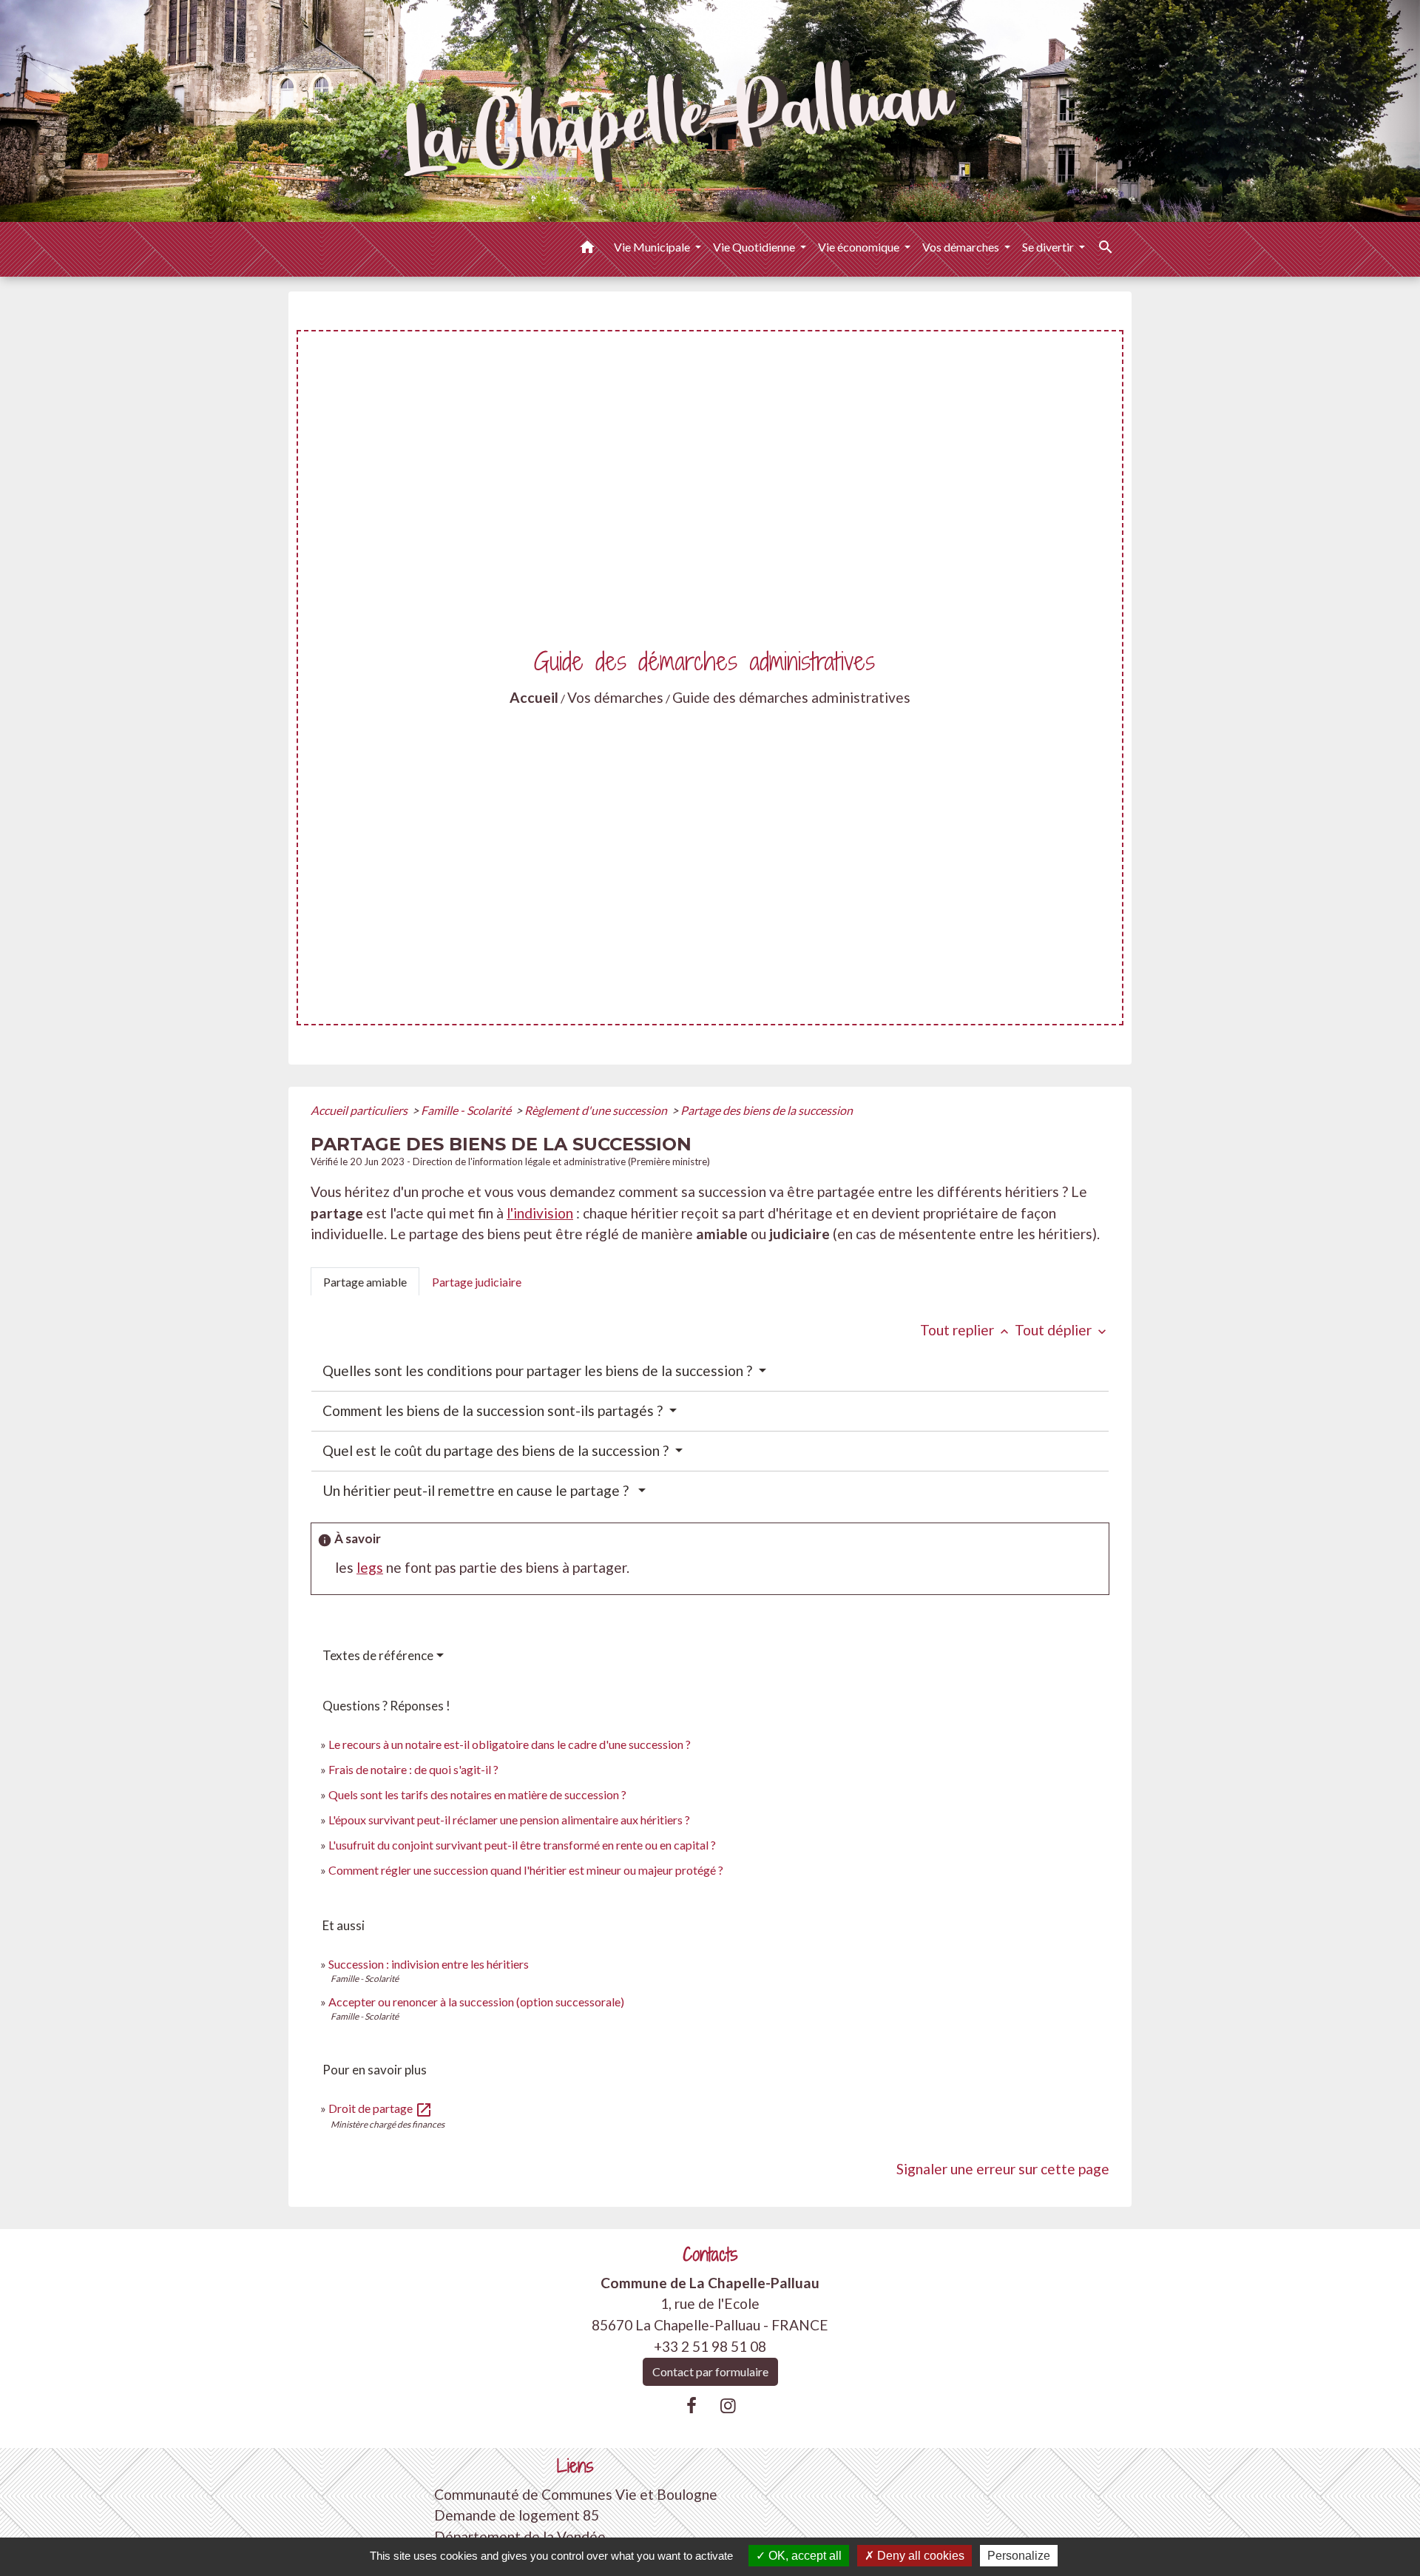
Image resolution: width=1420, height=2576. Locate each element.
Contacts (710, 2255)
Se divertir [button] (1049, 247)
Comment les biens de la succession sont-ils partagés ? (494, 1410)
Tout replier (966, 1330)
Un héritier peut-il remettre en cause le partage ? (479, 1490)
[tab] (365, 1281)
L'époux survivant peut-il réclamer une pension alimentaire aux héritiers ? (509, 1820)
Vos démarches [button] (962, 247)
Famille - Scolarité (467, 1110)
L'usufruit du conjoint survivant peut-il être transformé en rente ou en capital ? (522, 1845)
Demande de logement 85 (517, 2515)
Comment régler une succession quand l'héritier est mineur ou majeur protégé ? (526, 1870)
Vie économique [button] (860, 247)
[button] (587, 249)
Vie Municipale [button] (653, 247)
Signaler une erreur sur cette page (1003, 2169)
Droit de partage (381, 2108)
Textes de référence (378, 1655)
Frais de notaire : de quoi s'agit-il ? (413, 1769)
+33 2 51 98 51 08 (710, 2346)
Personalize (1019, 2556)
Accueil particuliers (360, 1110)
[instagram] (728, 2405)
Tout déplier (1062, 1330)
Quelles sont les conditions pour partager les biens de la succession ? (539, 1370)
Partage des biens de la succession (767, 1110)
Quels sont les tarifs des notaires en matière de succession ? (477, 1794)
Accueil (534, 697)
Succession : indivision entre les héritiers (429, 1964)
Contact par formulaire (710, 2371)
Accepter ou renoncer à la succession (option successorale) (476, 2002)
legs (370, 1567)
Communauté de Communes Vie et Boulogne (576, 2494)
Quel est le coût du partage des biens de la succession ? (497, 1450)
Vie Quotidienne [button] (755, 247)
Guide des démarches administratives (791, 697)
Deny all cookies (919, 2556)
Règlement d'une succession (597, 1110)
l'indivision (540, 1213)
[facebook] (692, 2405)
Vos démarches (615, 697)
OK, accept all (804, 2556)
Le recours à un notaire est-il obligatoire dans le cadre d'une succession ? (510, 1744)
